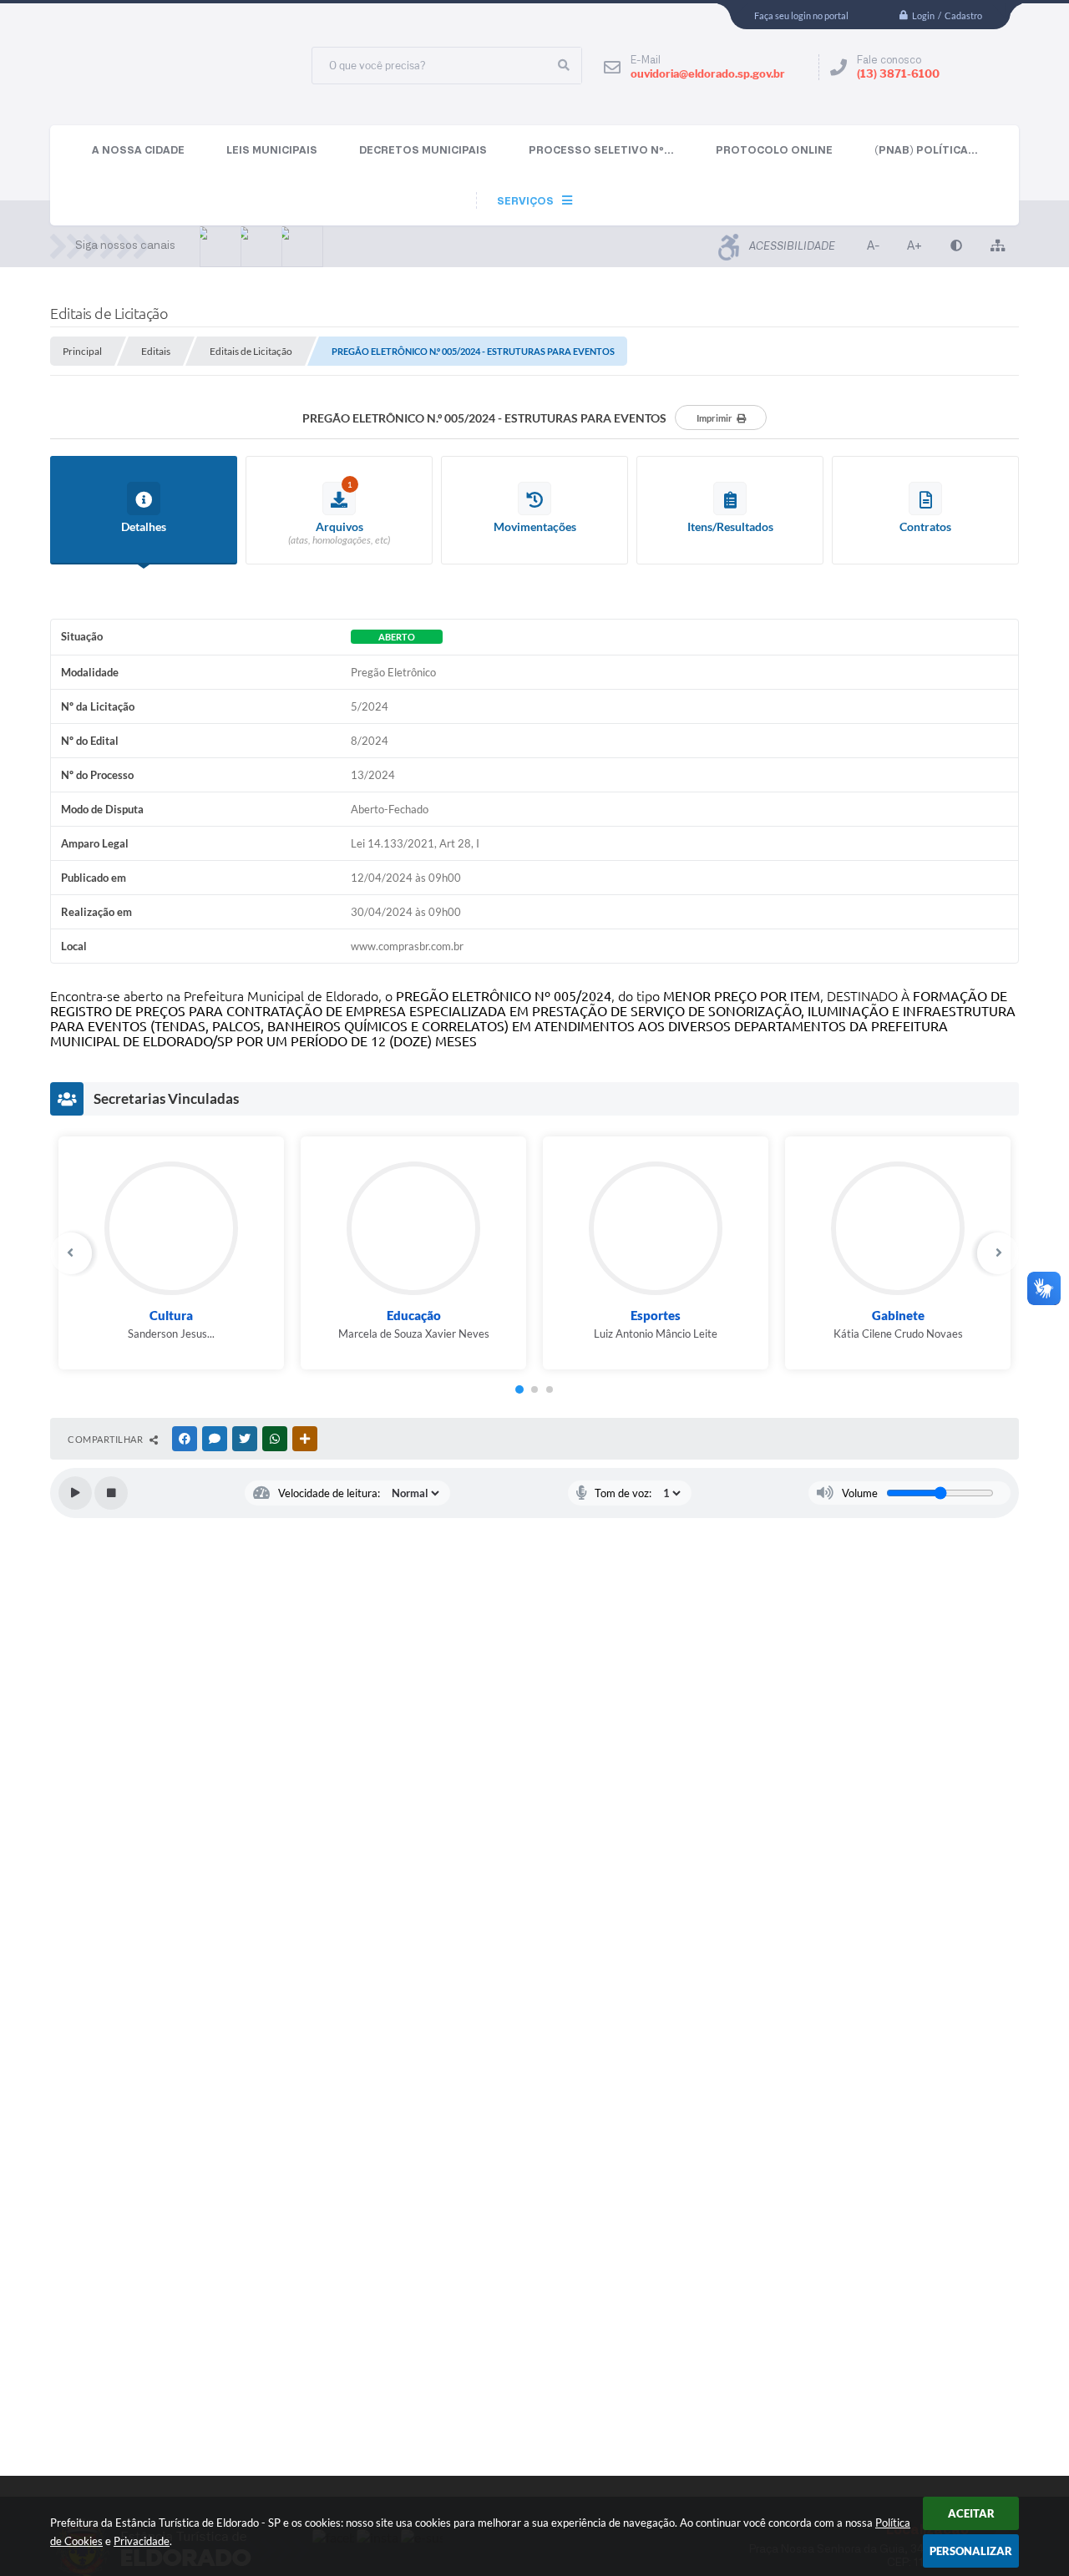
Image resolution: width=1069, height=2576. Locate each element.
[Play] (75, 1493)
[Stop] (111, 1493)
